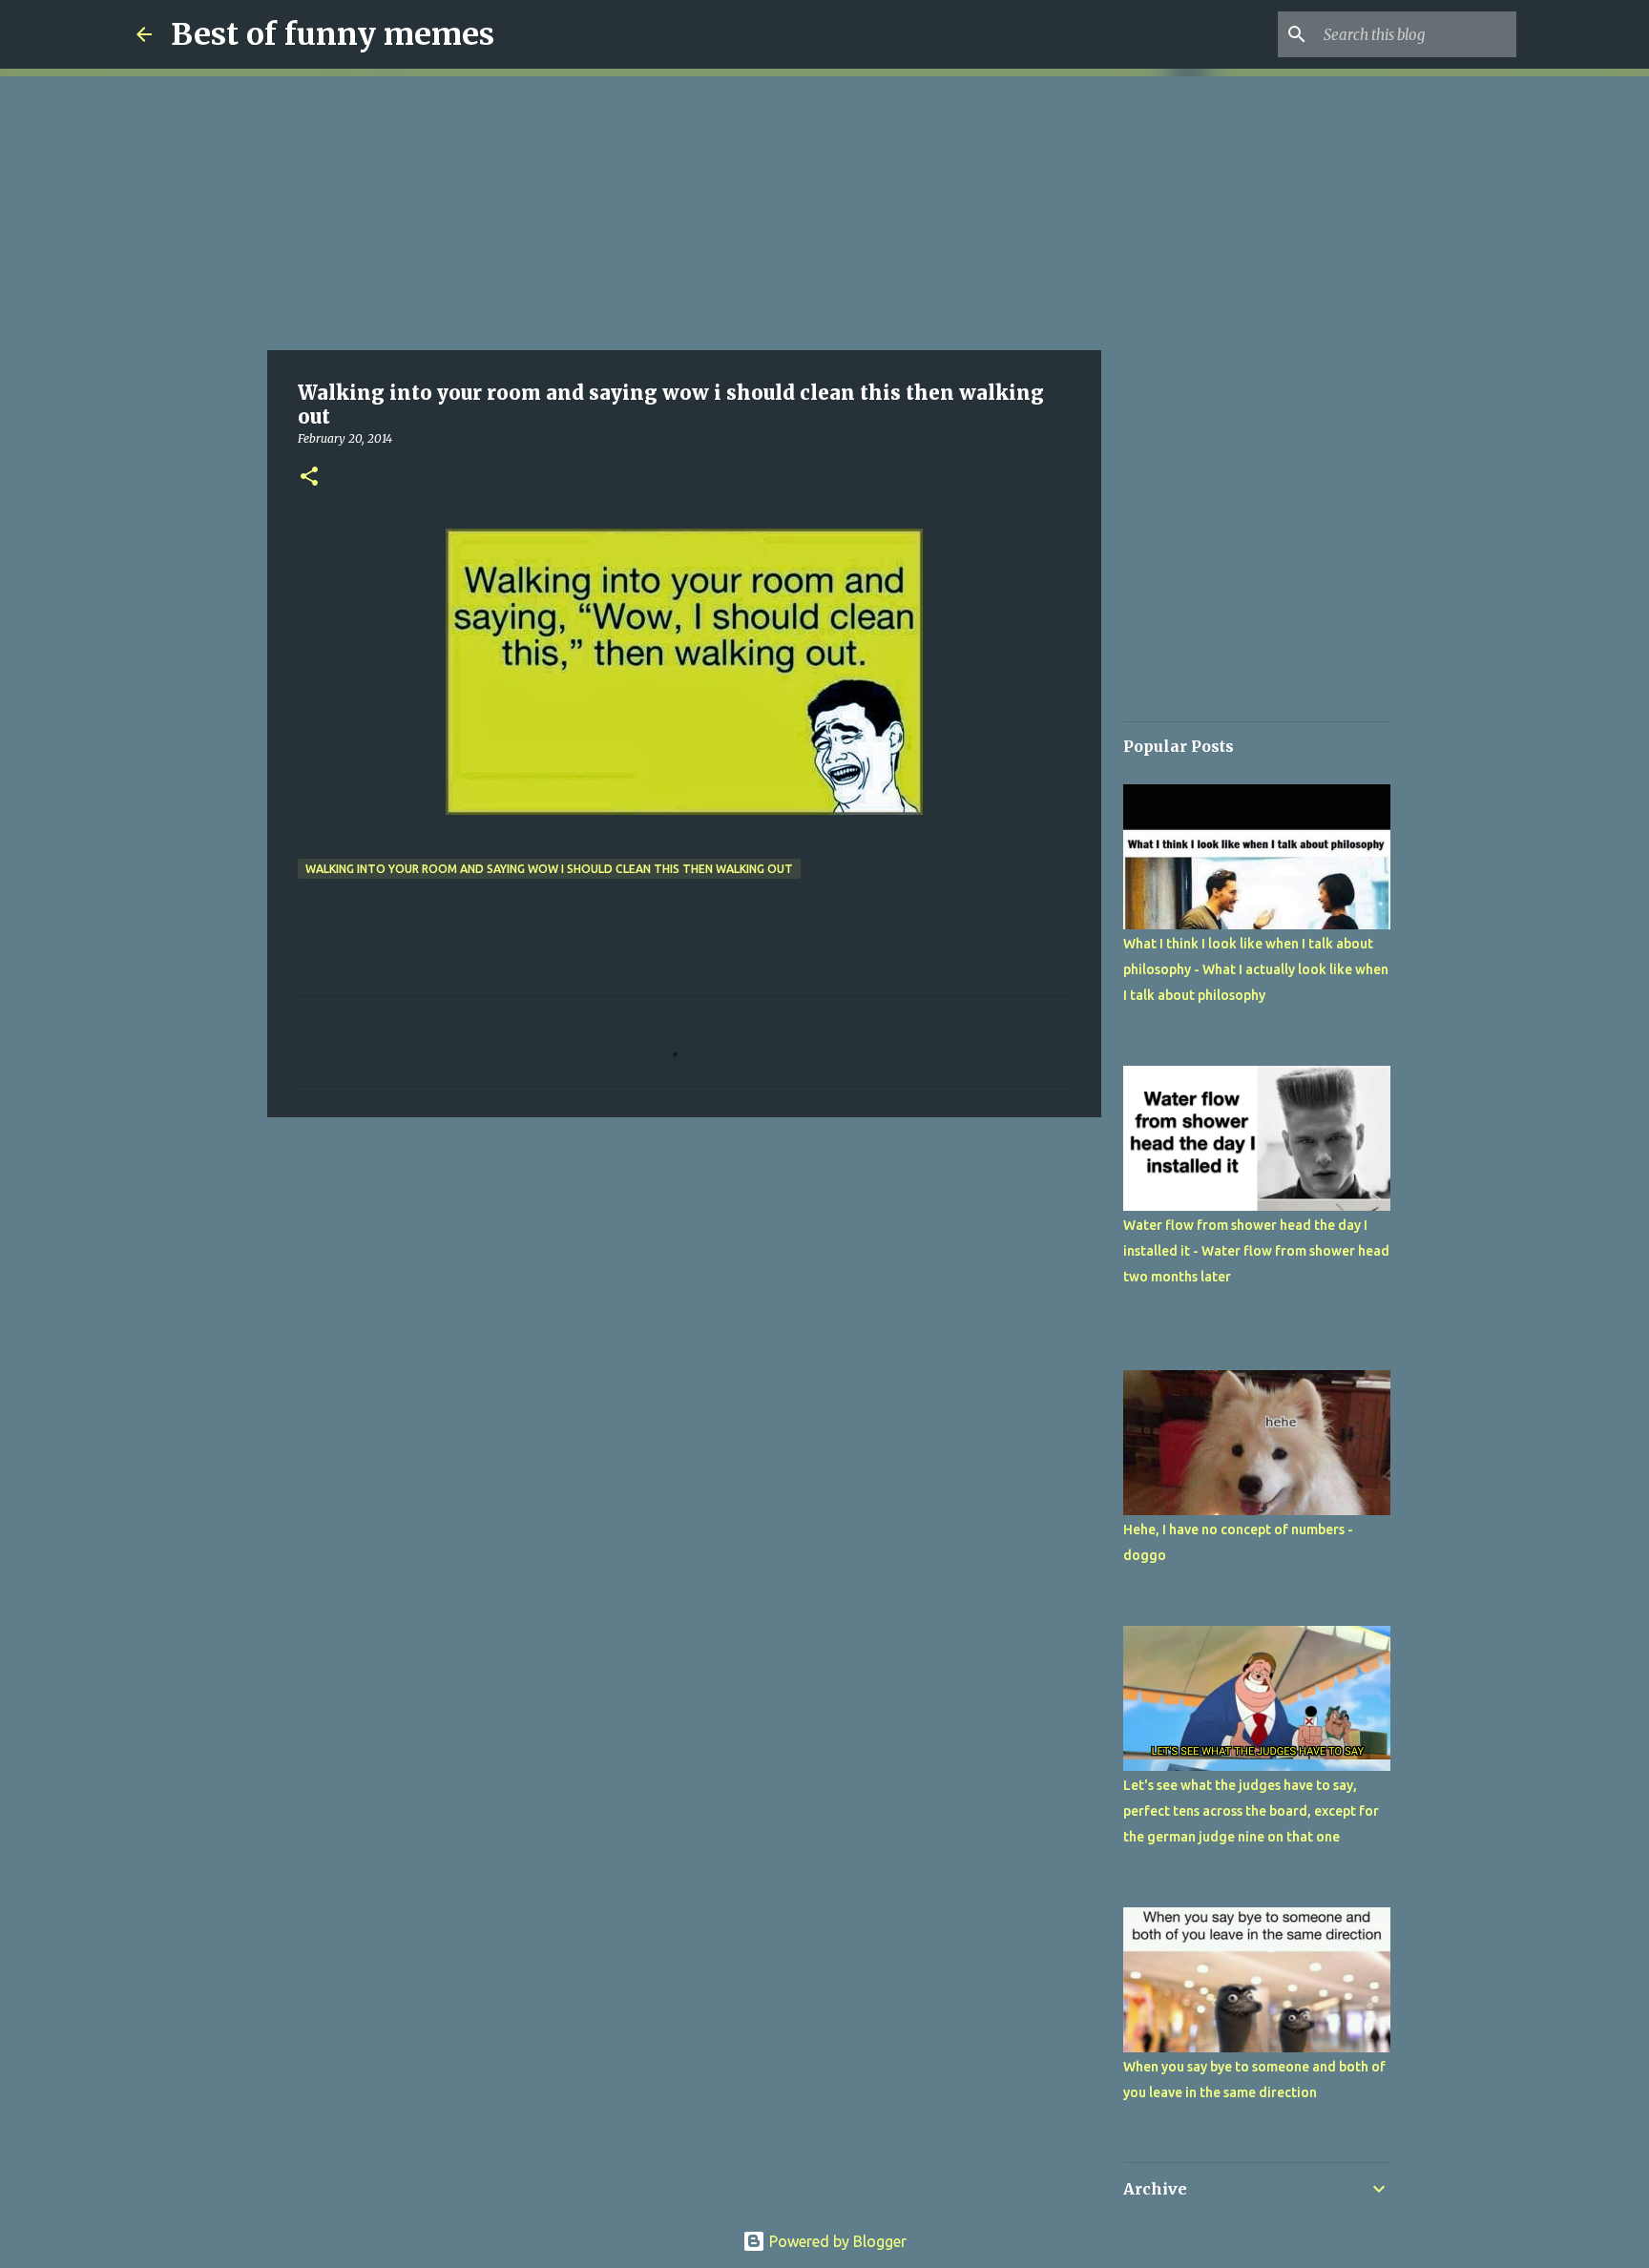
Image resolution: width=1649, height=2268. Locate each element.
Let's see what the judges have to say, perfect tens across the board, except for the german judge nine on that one (1251, 1811)
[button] (309, 478)
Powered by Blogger (836, 2241)
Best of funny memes (333, 34)
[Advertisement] (684, 210)
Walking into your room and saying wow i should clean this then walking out (549, 869)
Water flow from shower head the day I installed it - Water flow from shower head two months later (1256, 1251)
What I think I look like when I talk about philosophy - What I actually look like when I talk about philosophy (1256, 969)
